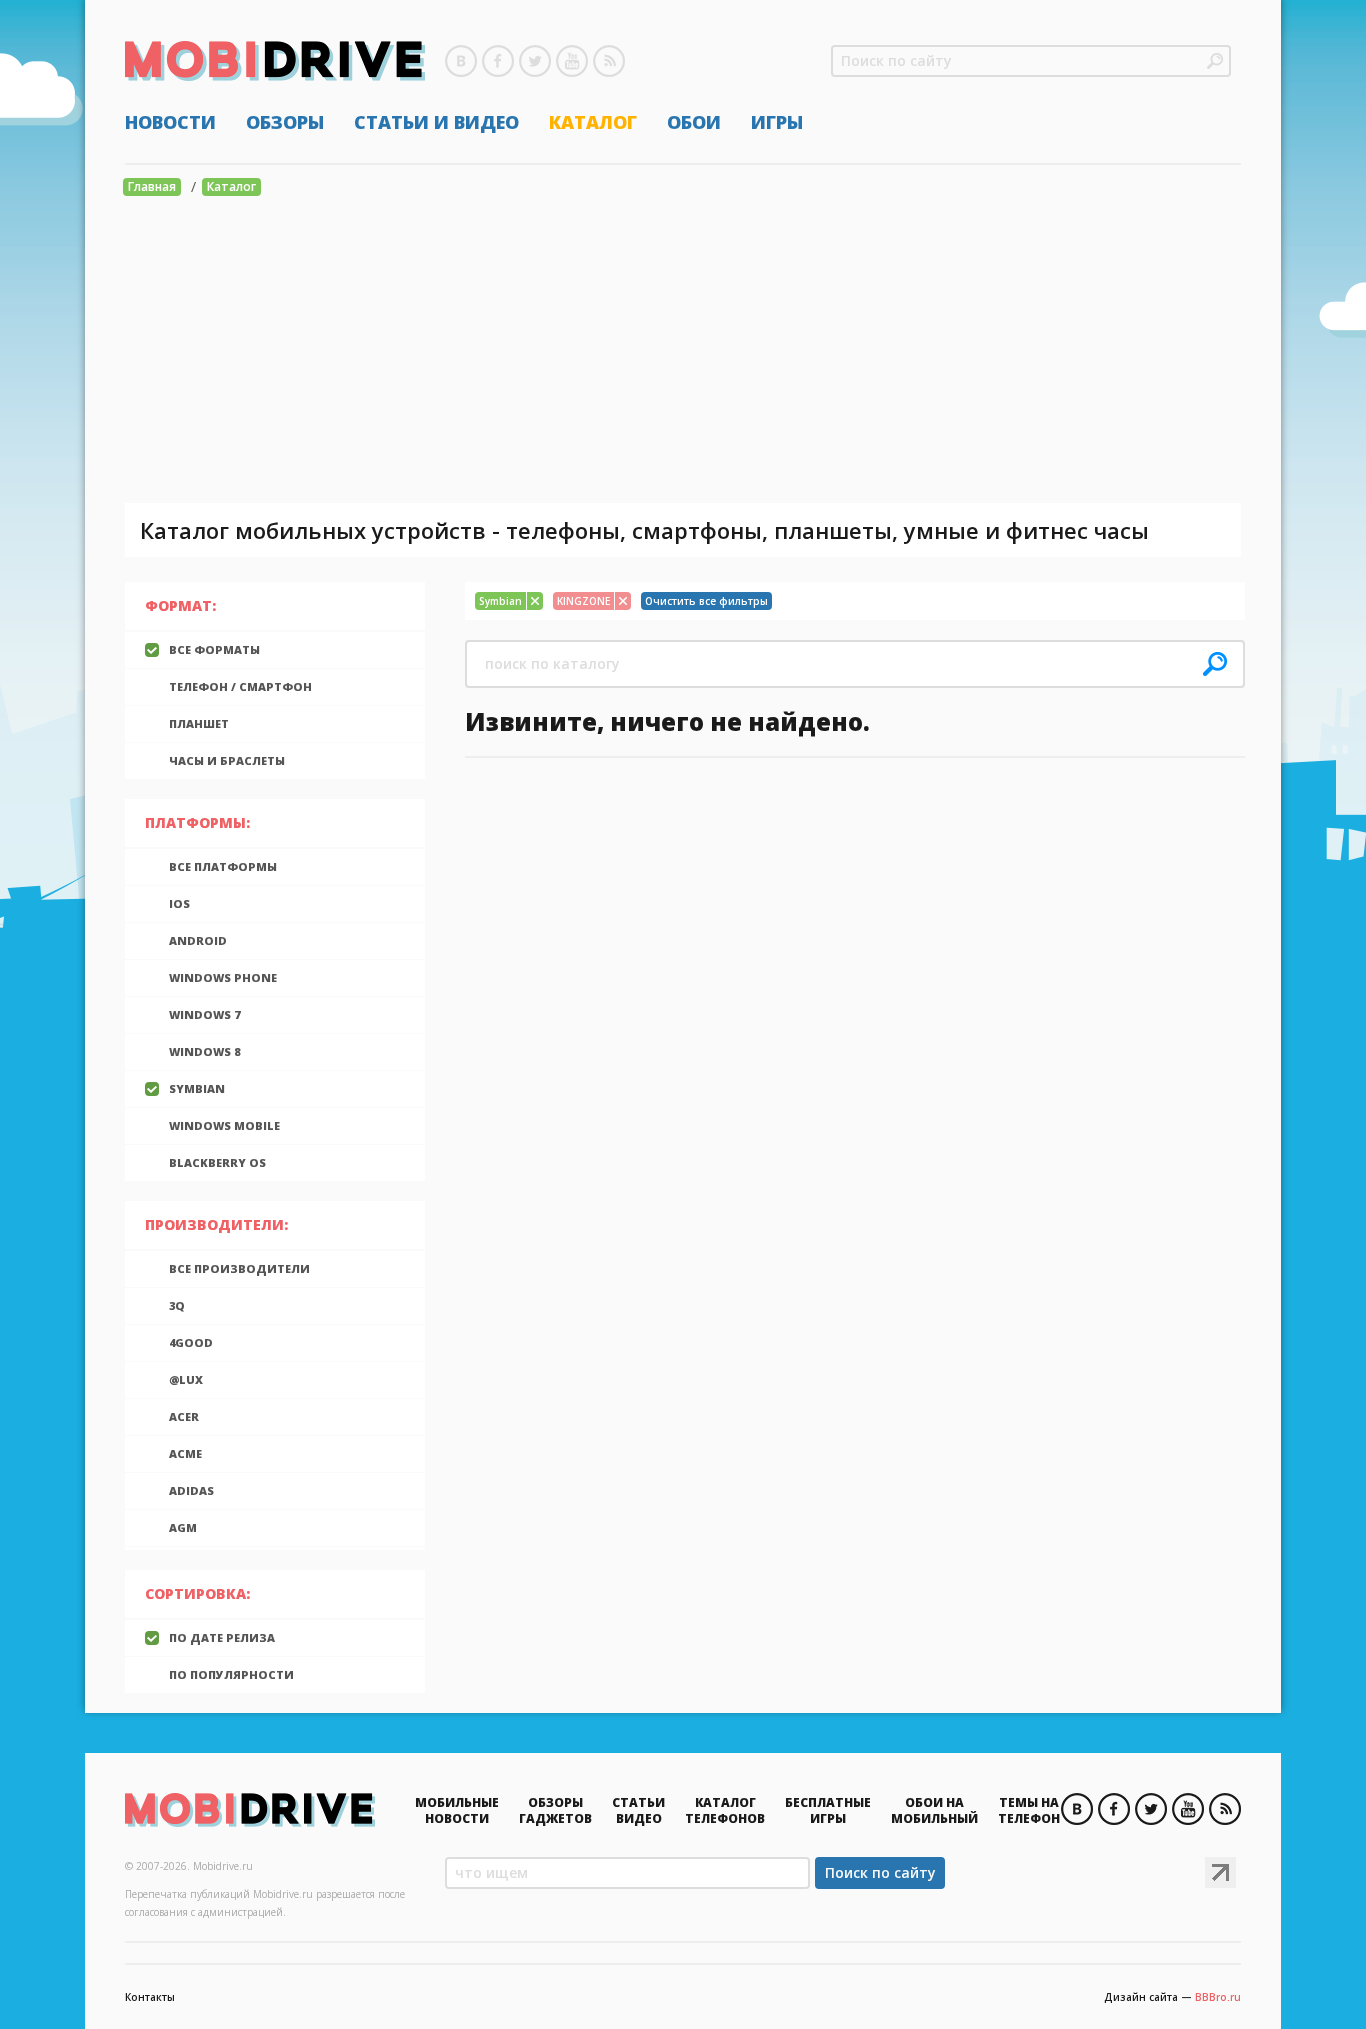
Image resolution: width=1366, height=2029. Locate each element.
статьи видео (638, 1810)
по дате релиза (222, 1637)
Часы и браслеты (227, 760)
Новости (170, 122)
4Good (191, 1342)
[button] (1215, 61)
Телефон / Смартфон (240, 686)
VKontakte (461, 61)
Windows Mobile (224, 1125)
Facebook (498, 61)
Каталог (593, 122)
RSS (609, 61)
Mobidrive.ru (275, 61)
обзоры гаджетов (555, 1810)
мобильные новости (457, 1810)
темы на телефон (1029, 1810)
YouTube (572, 61)
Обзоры (285, 122)
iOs (179, 903)
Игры (777, 122)
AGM (183, 1527)
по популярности (231, 1674)
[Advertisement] (683, 353)
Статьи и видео (436, 122)
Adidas (191, 1490)
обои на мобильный (934, 1810)
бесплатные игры (828, 1810)
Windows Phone (223, 977)
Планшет (199, 723)
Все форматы (214, 649)
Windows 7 (204, 1014)
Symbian (197, 1088)
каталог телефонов (725, 1810)
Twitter (535, 61)
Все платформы (223, 866)
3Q (177, 1305)
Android (198, 940)
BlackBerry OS (217, 1162)
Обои (694, 122)
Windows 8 (204, 1051)
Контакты (150, 1997)
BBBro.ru (1218, 1997)
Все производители (239, 1268)
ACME (185, 1453)
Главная (152, 186)
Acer (184, 1416)
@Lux (186, 1379)
